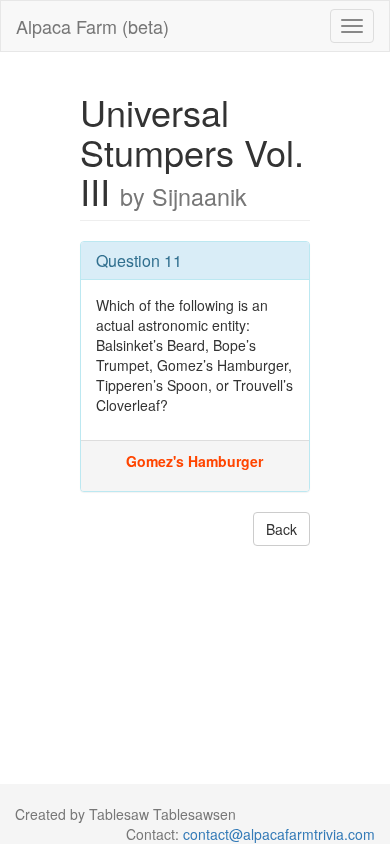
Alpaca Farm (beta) (92, 26)
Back (281, 529)
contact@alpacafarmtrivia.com (279, 834)
